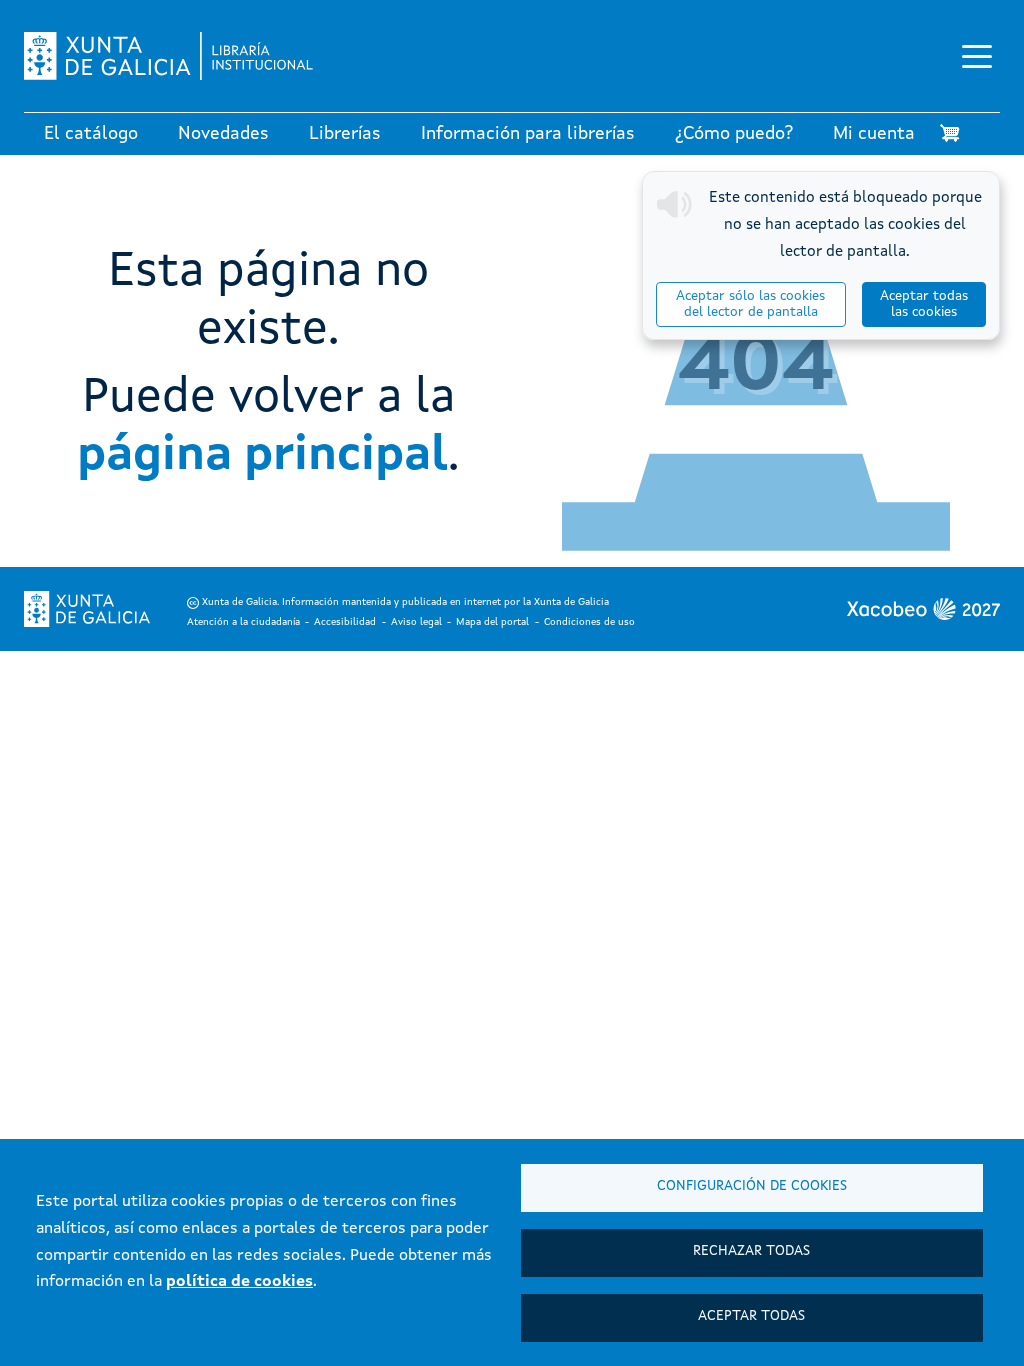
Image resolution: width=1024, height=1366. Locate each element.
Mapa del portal (492, 622)
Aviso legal (416, 622)
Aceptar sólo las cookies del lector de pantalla (750, 304)
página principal (262, 456)
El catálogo (91, 134)
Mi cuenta (874, 134)
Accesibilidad (345, 622)
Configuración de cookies (752, 1186)
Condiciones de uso (589, 622)
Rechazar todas (751, 1251)
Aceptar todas (751, 1316)
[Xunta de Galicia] (87, 609)
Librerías (345, 134)
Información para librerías (528, 134)
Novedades (223, 134)
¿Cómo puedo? (734, 134)
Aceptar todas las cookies (924, 304)
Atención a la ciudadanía (243, 622)
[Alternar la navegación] (977, 56)
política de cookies (239, 1282)
